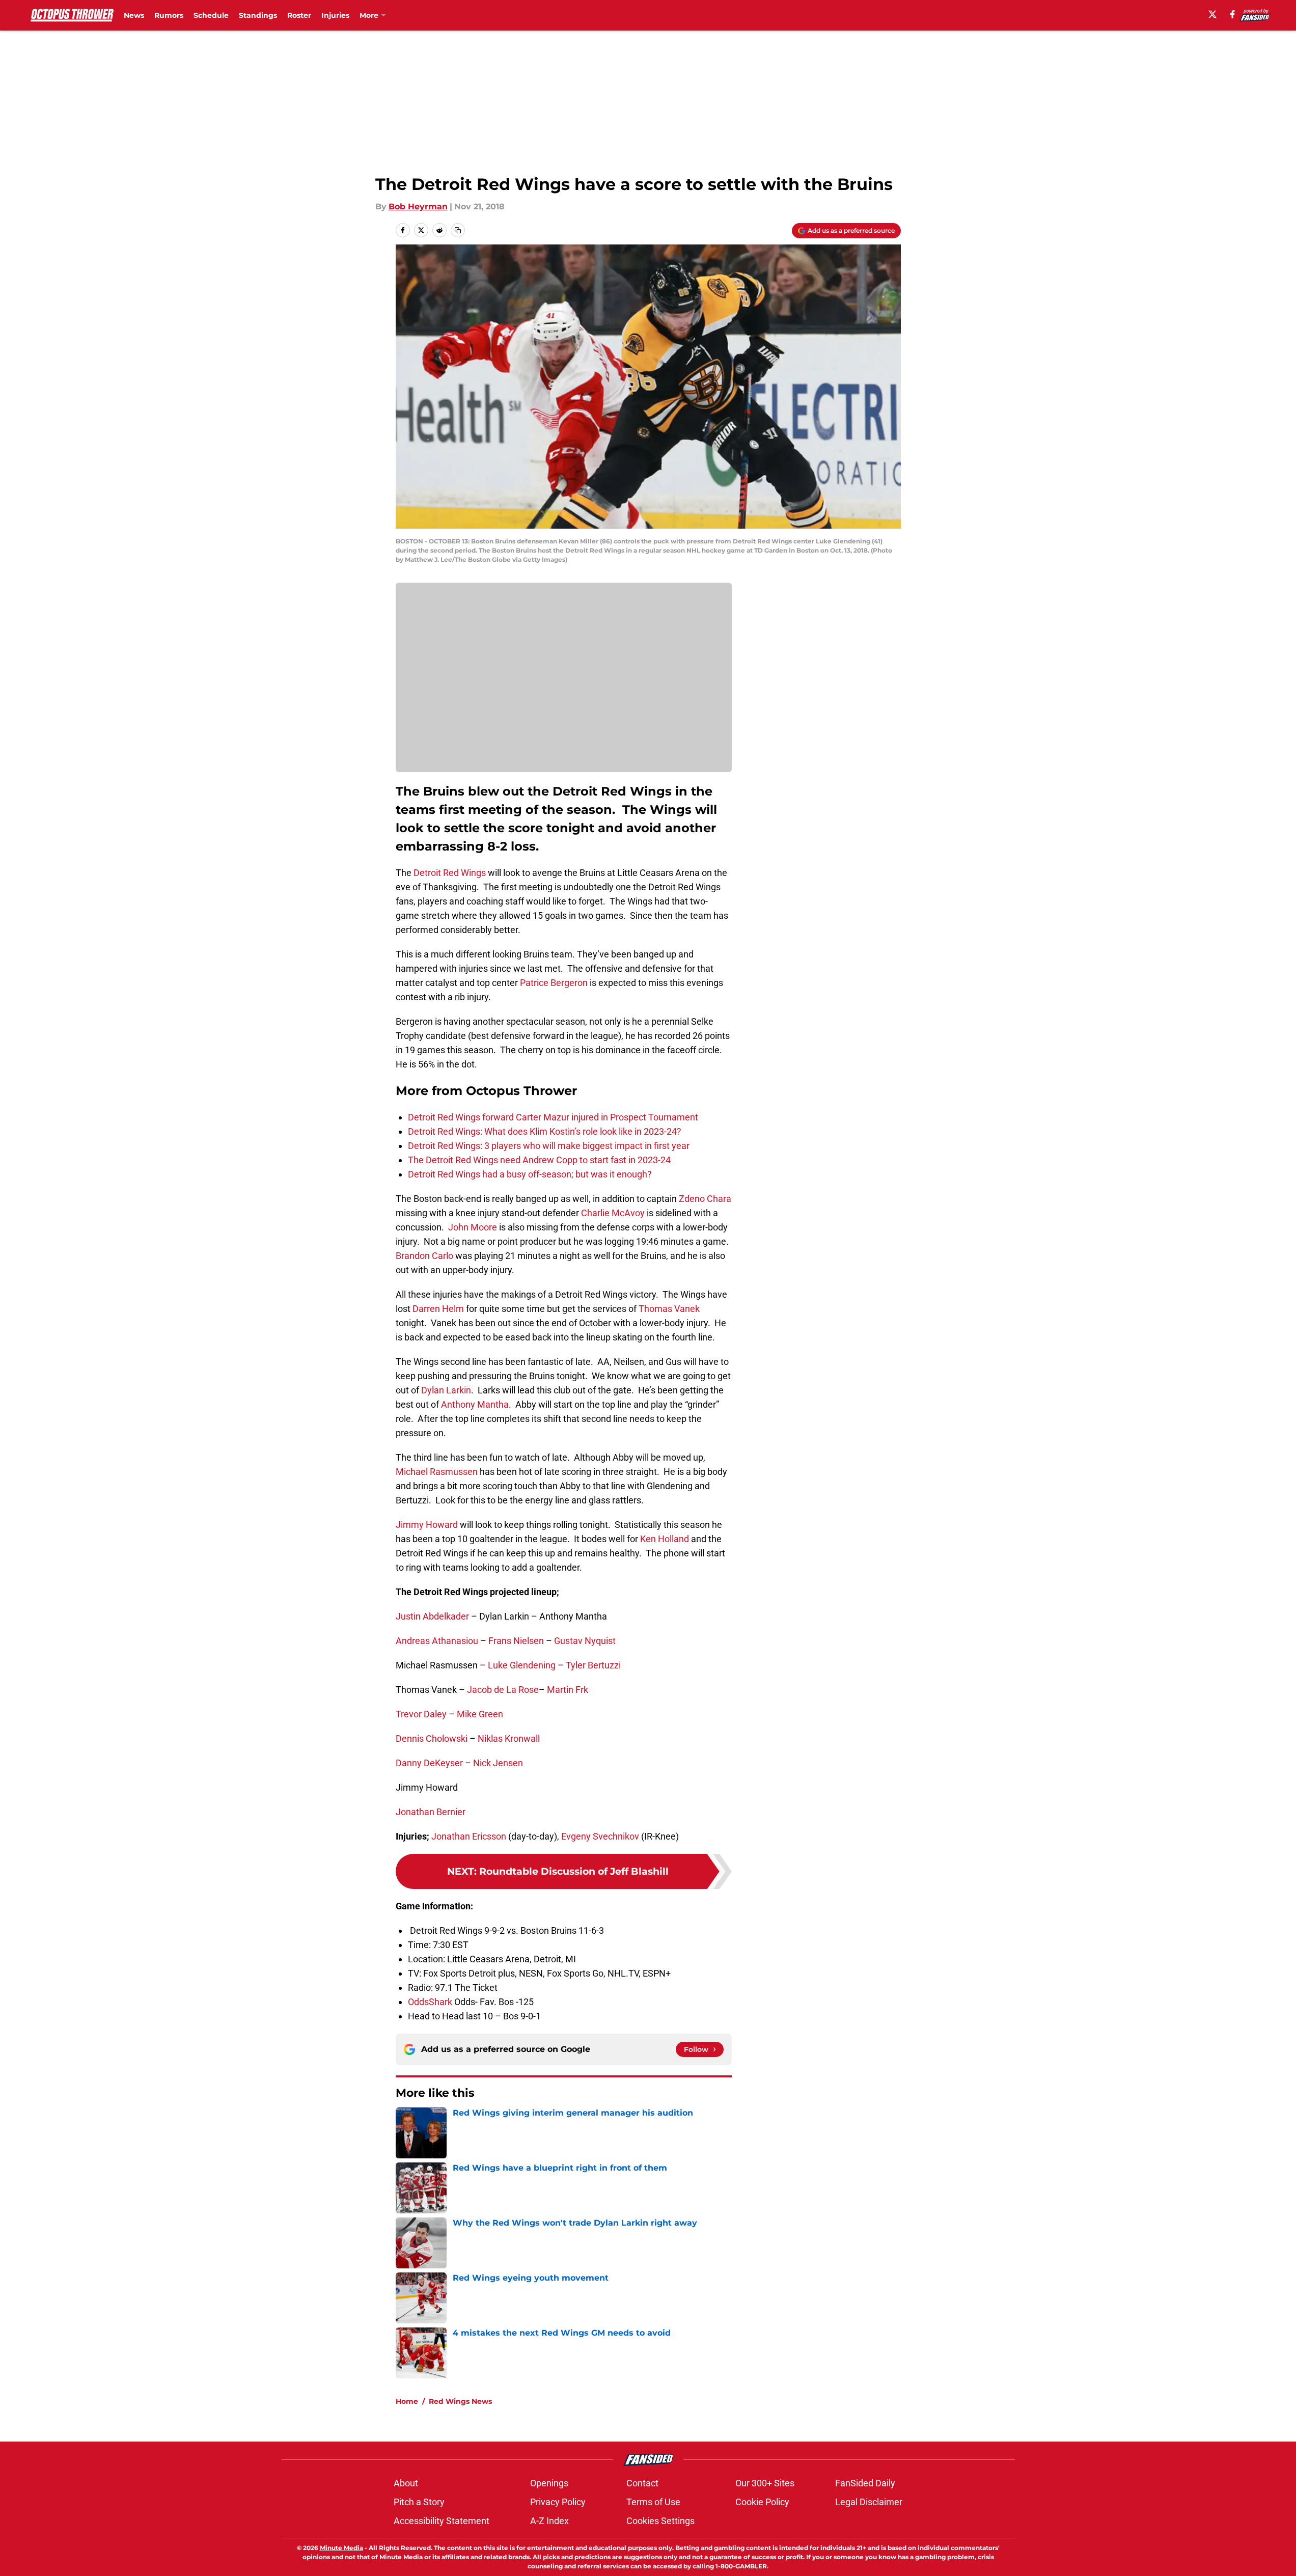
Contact (642, 2483)
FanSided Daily (865, 2483)
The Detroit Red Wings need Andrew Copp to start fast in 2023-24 (539, 1160)
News (134, 15)
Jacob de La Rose (503, 1690)
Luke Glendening (522, 1665)
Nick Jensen (498, 1763)
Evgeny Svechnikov (600, 1836)
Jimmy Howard (427, 1525)
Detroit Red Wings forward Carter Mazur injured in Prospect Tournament (553, 1117)
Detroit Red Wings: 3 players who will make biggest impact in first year (549, 1146)
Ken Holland (665, 1539)
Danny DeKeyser (429, 1763)
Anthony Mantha (475, 1404)
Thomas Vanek (669, 1309)
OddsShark (430, 2002)
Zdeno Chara (705, 1199)
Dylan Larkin (446, 1390)
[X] (1212, 14)
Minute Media (341, 2548)
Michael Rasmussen (437, 1472)
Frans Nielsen (516, 1641)
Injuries (335, 15)
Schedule (211, 15)
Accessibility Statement (442, 2521)
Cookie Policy (762, 2502)
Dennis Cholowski (432, 1738)
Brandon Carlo (424, 1256)
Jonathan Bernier (431, 1812)
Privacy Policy (558, 2502)
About (406, 2483)
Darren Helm (438, 1309)
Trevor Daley (421, 1714)
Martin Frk (568, 1690)
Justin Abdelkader (432, 1616)
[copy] (458, 230)
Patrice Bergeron (554, 983)
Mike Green (480, 1714)
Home (407, 2401)
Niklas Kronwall (509, 1738)
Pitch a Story (419, 2502)
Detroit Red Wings (449, 873)
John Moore (473, 1227)
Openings (549, 2483)
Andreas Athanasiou (437, 1641)
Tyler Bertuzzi (593, 1665)
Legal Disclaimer (869, 2502)
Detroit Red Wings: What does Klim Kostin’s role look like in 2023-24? (545, 1131)
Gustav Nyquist (585, 1641)
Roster (299, 15)
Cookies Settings (660, 2521)
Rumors (169, 15)
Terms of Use (653, 2502)
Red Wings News (460, 2401)
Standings (258, 15)
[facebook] (1233, 14)
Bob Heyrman (418, 207)
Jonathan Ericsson (469, 1836)
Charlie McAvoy (613, 1213)
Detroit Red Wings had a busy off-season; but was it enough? (530, 1174)
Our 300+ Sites (765, 2483)
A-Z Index (549, 2521)
